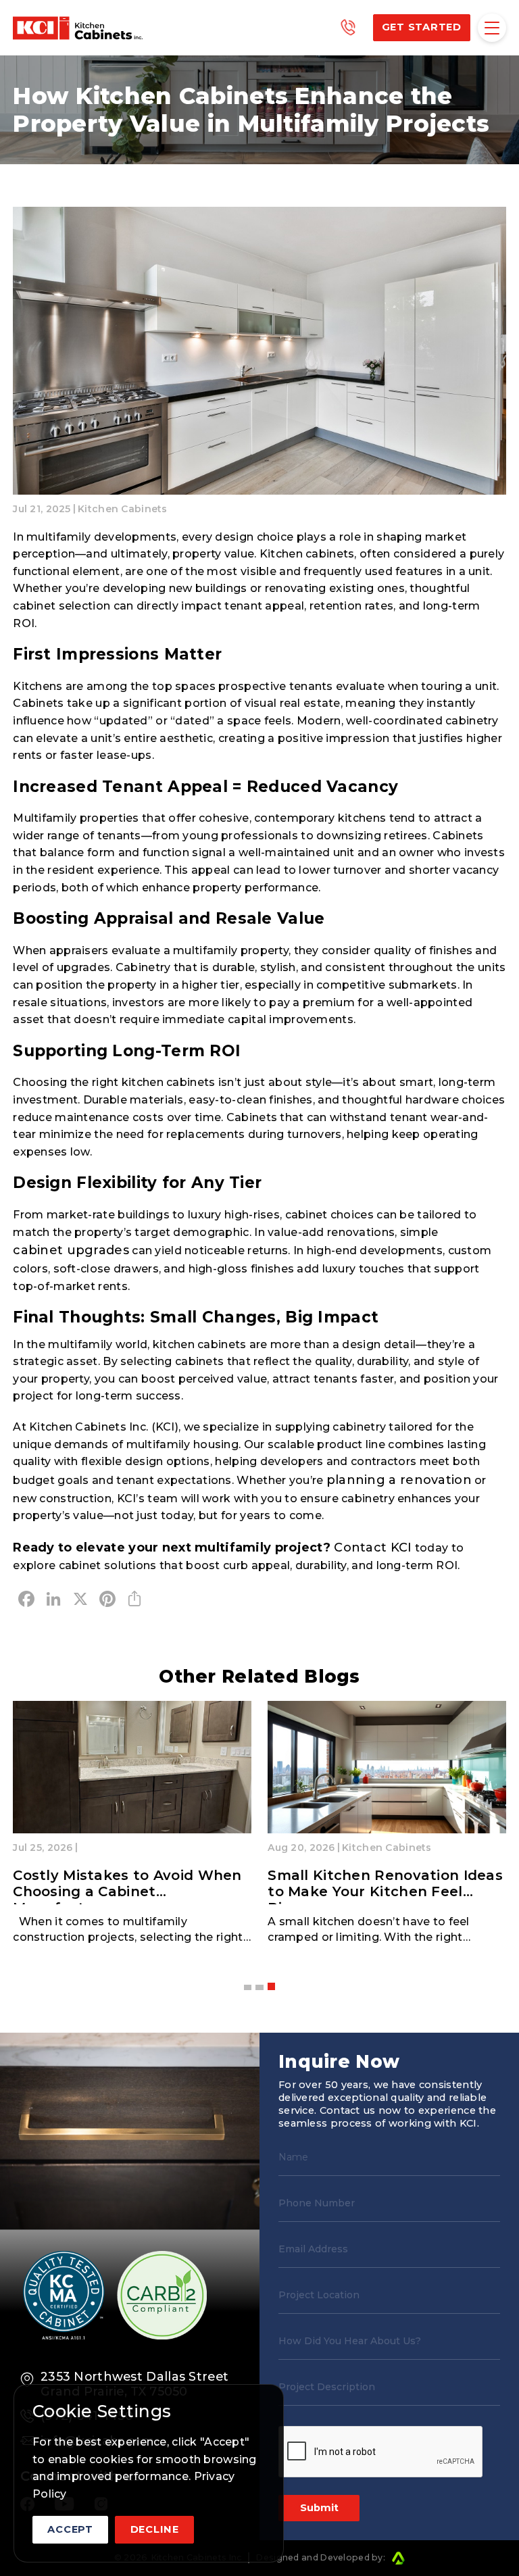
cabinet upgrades (71, 1250)
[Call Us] (348, 28)
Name (293, 2157)
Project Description (327, 2387)
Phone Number (317, 2203)
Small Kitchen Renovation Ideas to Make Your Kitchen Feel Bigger (130, 1891)
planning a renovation (399, 1480)
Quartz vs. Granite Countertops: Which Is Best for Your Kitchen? (386, 1883)
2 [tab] (259, 1987)
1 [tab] (248, 1986)
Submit (319, 2508)
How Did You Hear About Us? (350, 2341)
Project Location (319, 2295)
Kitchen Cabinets (123, 509)
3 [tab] (271, 1987)
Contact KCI (373, 1547)
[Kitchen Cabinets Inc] (78, 28)
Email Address (313, 2249)
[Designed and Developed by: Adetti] (397, 2558)
